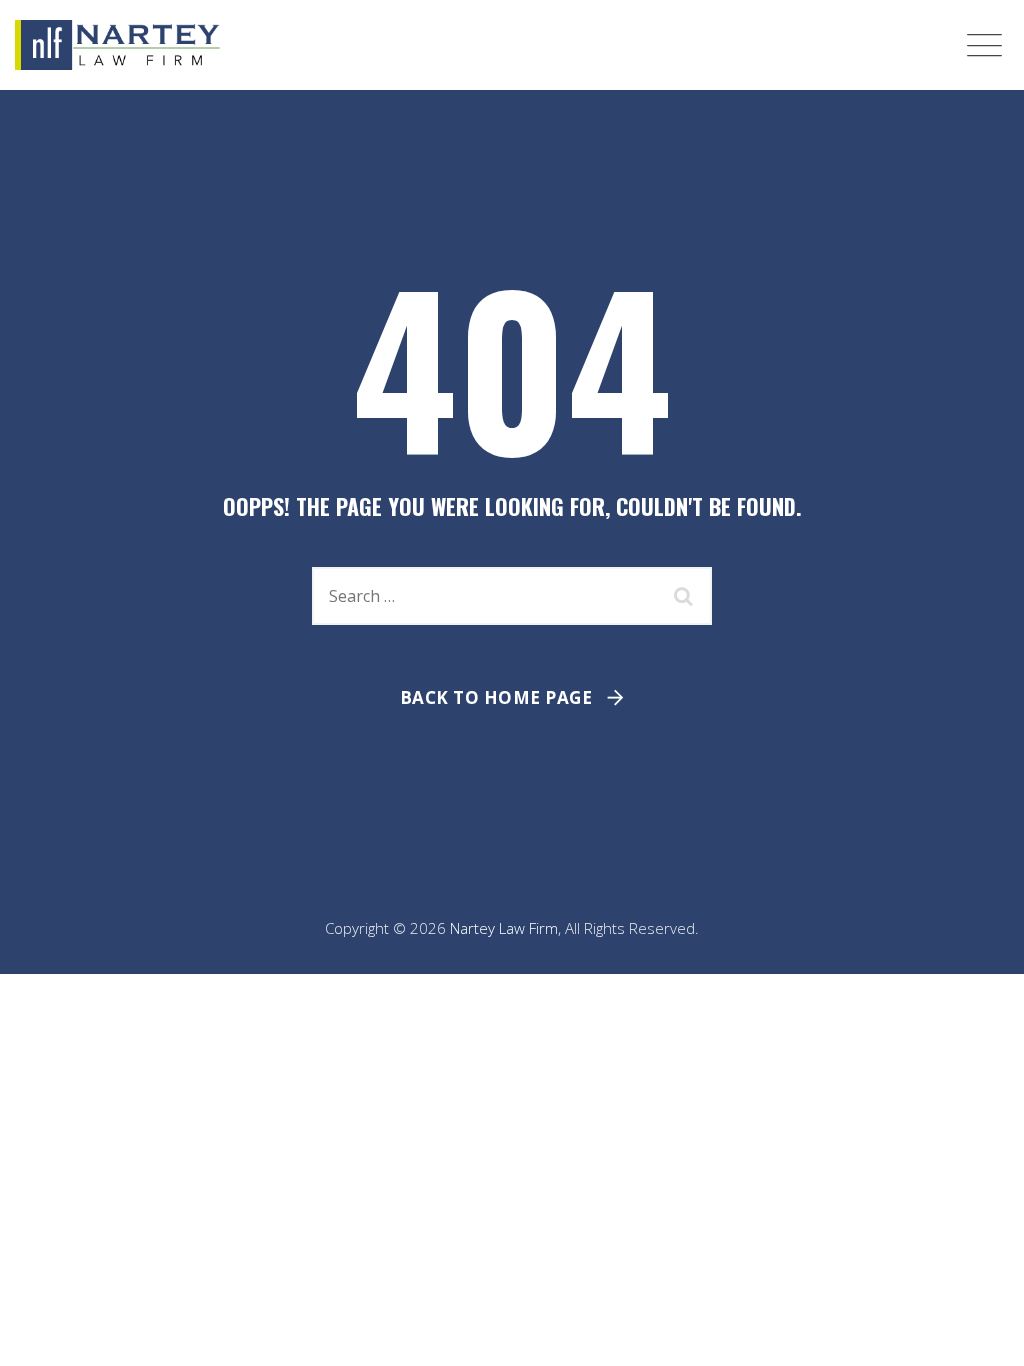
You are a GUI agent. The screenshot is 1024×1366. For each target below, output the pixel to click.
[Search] (687, 596)
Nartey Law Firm (504, 928)
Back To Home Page (496, 697)
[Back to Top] (981, 1333)
